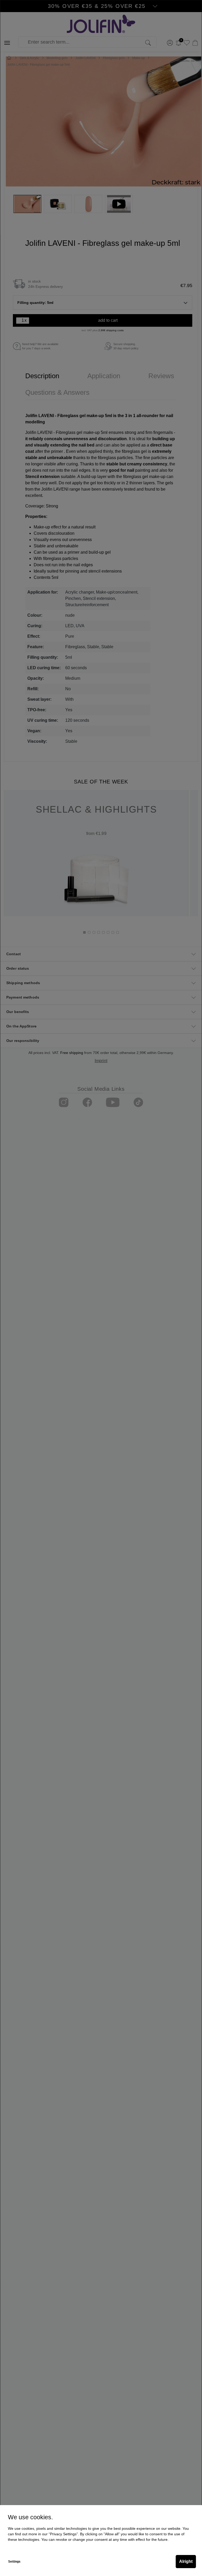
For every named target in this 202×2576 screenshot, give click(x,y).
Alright (186, 2561)
